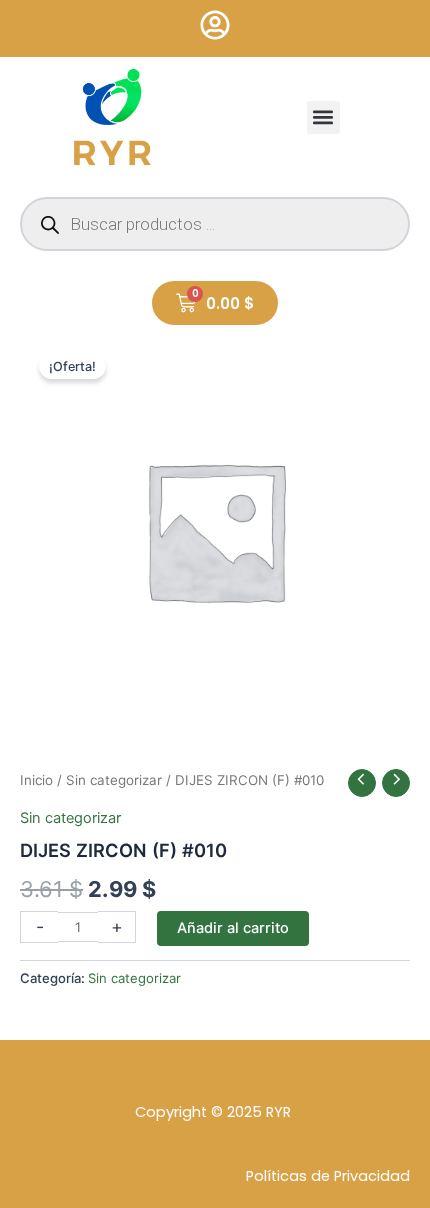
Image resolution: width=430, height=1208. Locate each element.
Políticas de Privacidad (328, 1176)
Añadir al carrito (233, 928)
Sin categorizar (114, 780)
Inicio (36, 780)
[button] (323, 117)
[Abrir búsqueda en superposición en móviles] (215, 224)
